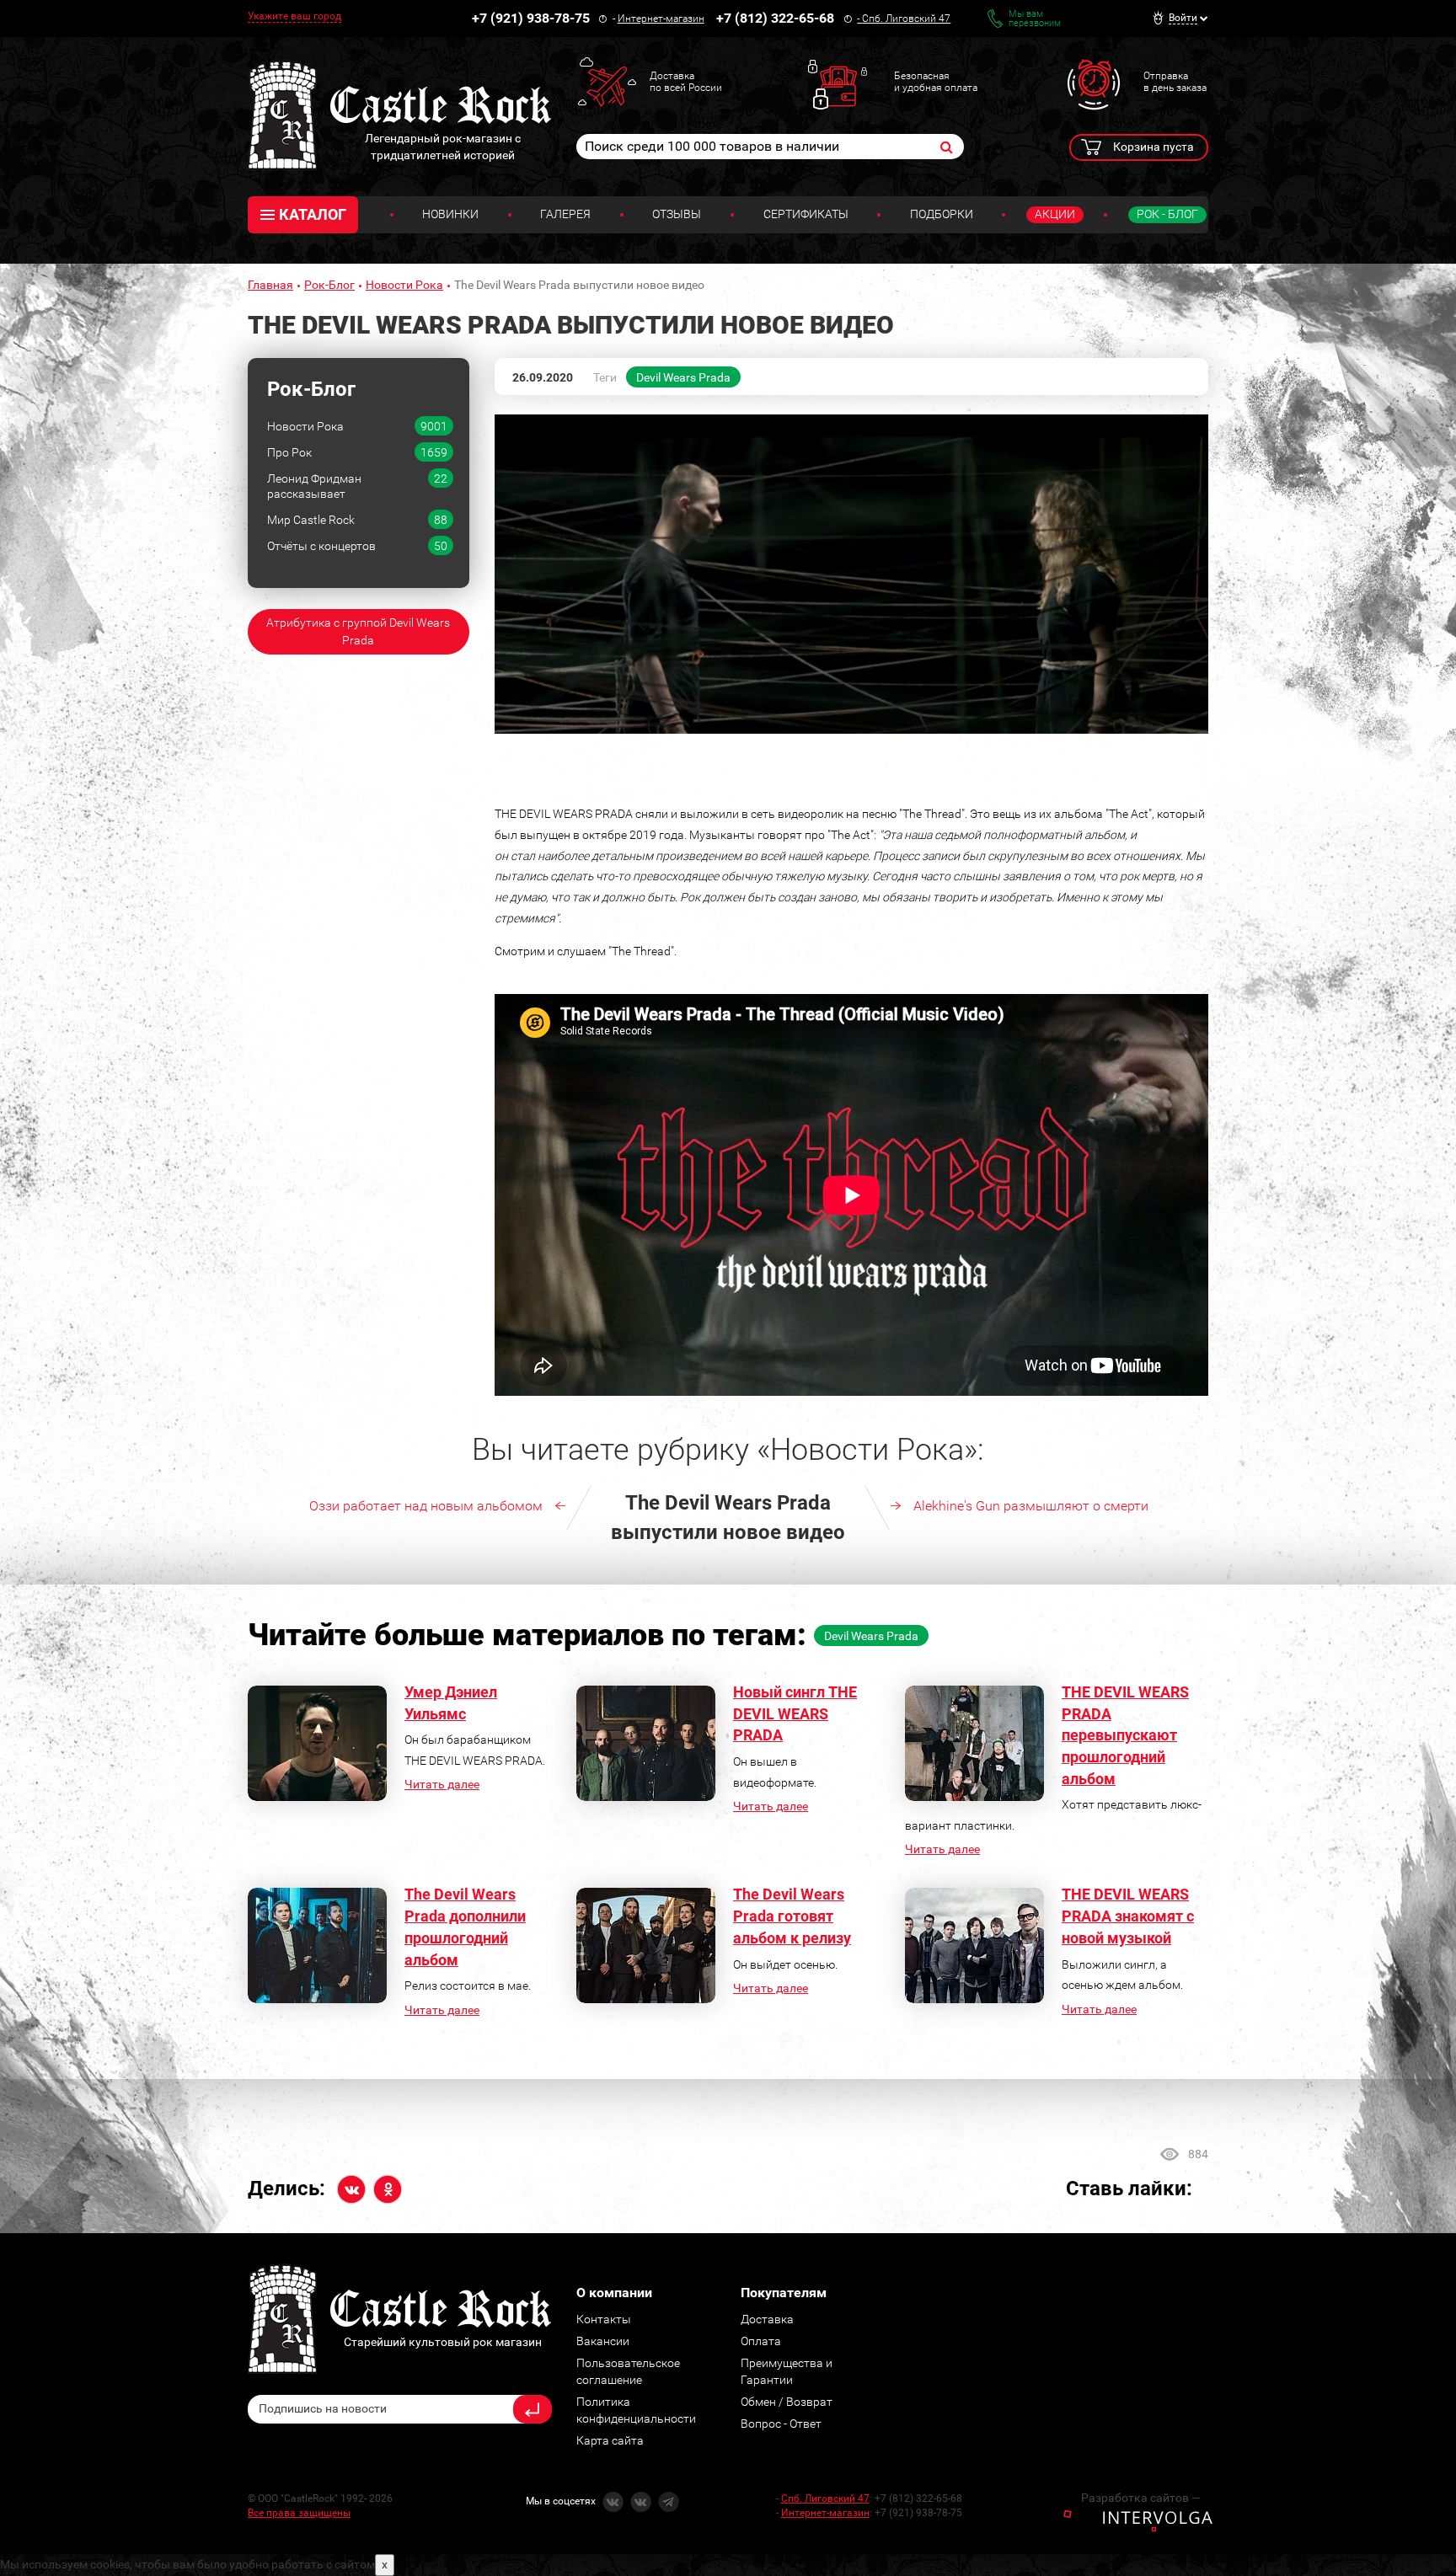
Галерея (565, 214)
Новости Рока (404, 285)
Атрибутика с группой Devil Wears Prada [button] (358, 631)
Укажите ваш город (294, 16)
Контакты (604, 2319)
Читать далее (442, 1784)
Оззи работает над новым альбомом (426, 1506)
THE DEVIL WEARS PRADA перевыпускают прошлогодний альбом (1125, 1735)
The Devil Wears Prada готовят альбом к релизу (792, 1916)
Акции (1055, 214)
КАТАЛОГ (313, 214)
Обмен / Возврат (787, 2402)
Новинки (450, 214)
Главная (270, 285)
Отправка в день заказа (1175, 82)
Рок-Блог (329, 285)
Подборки (942, 214)
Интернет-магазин (661, 19)
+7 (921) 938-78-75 (531, 18)
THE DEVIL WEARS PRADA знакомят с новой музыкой (1128, 1916)
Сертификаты (806, 214)
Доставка (767, 2319)
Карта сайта (610, 2440)
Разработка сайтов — (1141, 2498)
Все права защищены (299, 2513)
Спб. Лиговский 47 (906, 19)
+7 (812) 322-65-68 (775, 18)
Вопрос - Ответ (781, 2424)
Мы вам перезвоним (1035, 19)
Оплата (761, 2341)
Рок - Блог (1167, 214)
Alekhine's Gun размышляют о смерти (1031, 1506)
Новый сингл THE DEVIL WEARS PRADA (795, 1713)
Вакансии (603, 2341)
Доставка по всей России (686, 82)
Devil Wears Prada (683, 377)
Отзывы (677, 214)
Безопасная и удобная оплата (936, 82)
